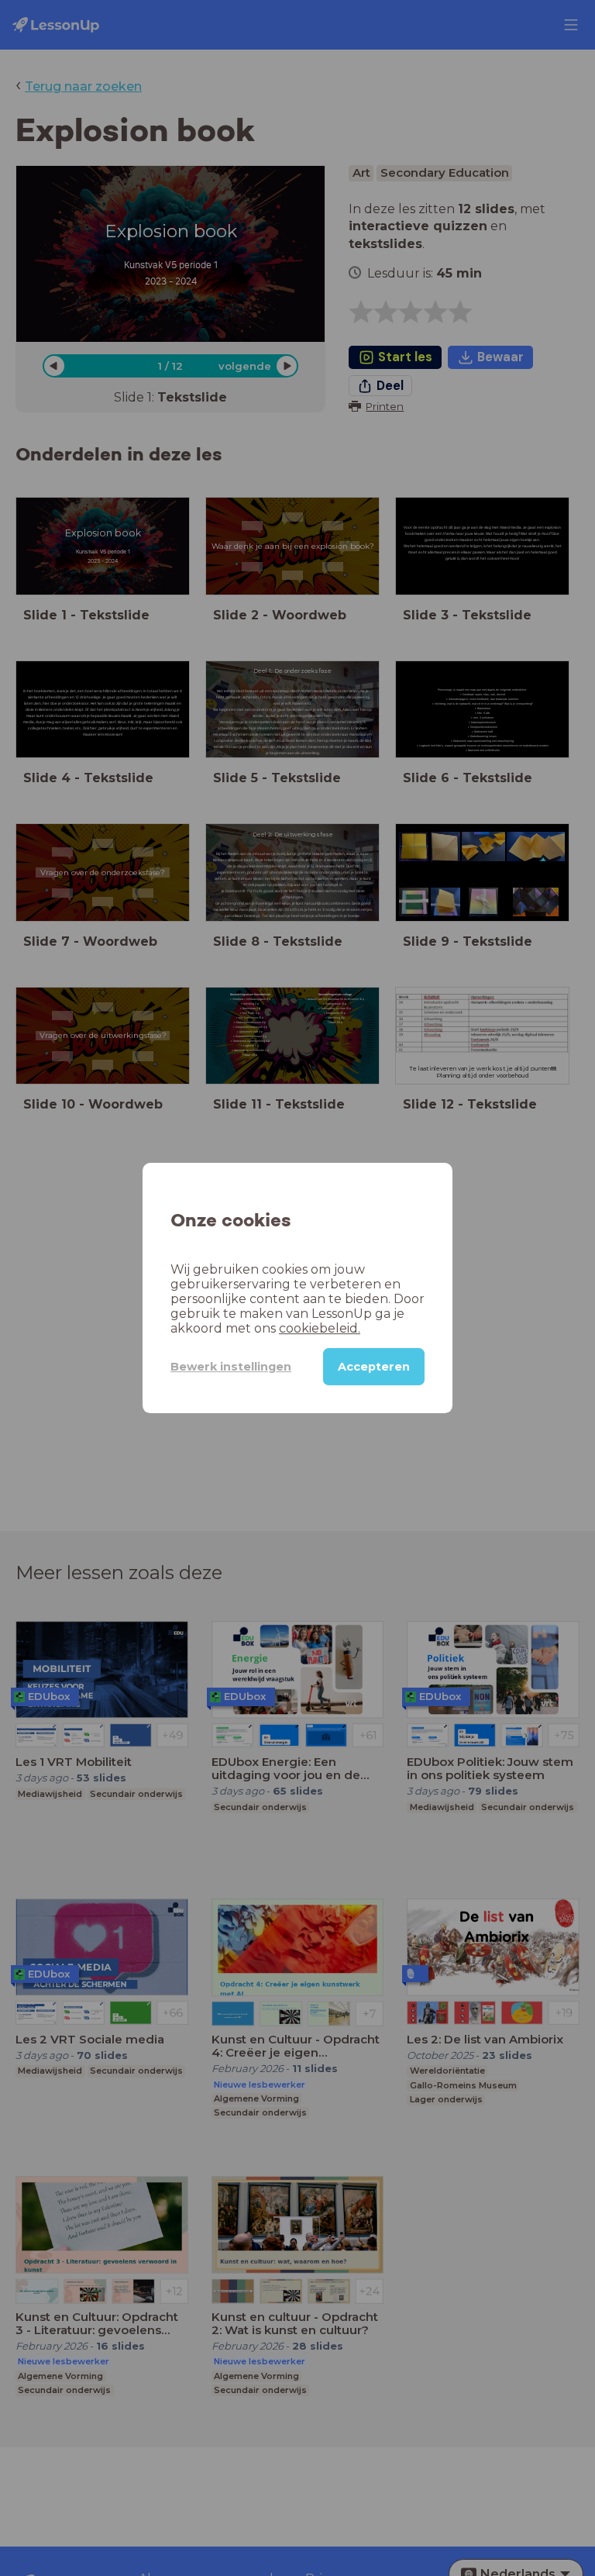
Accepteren (374, 1367)
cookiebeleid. (320, 1328)
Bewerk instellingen (231, 1367)
